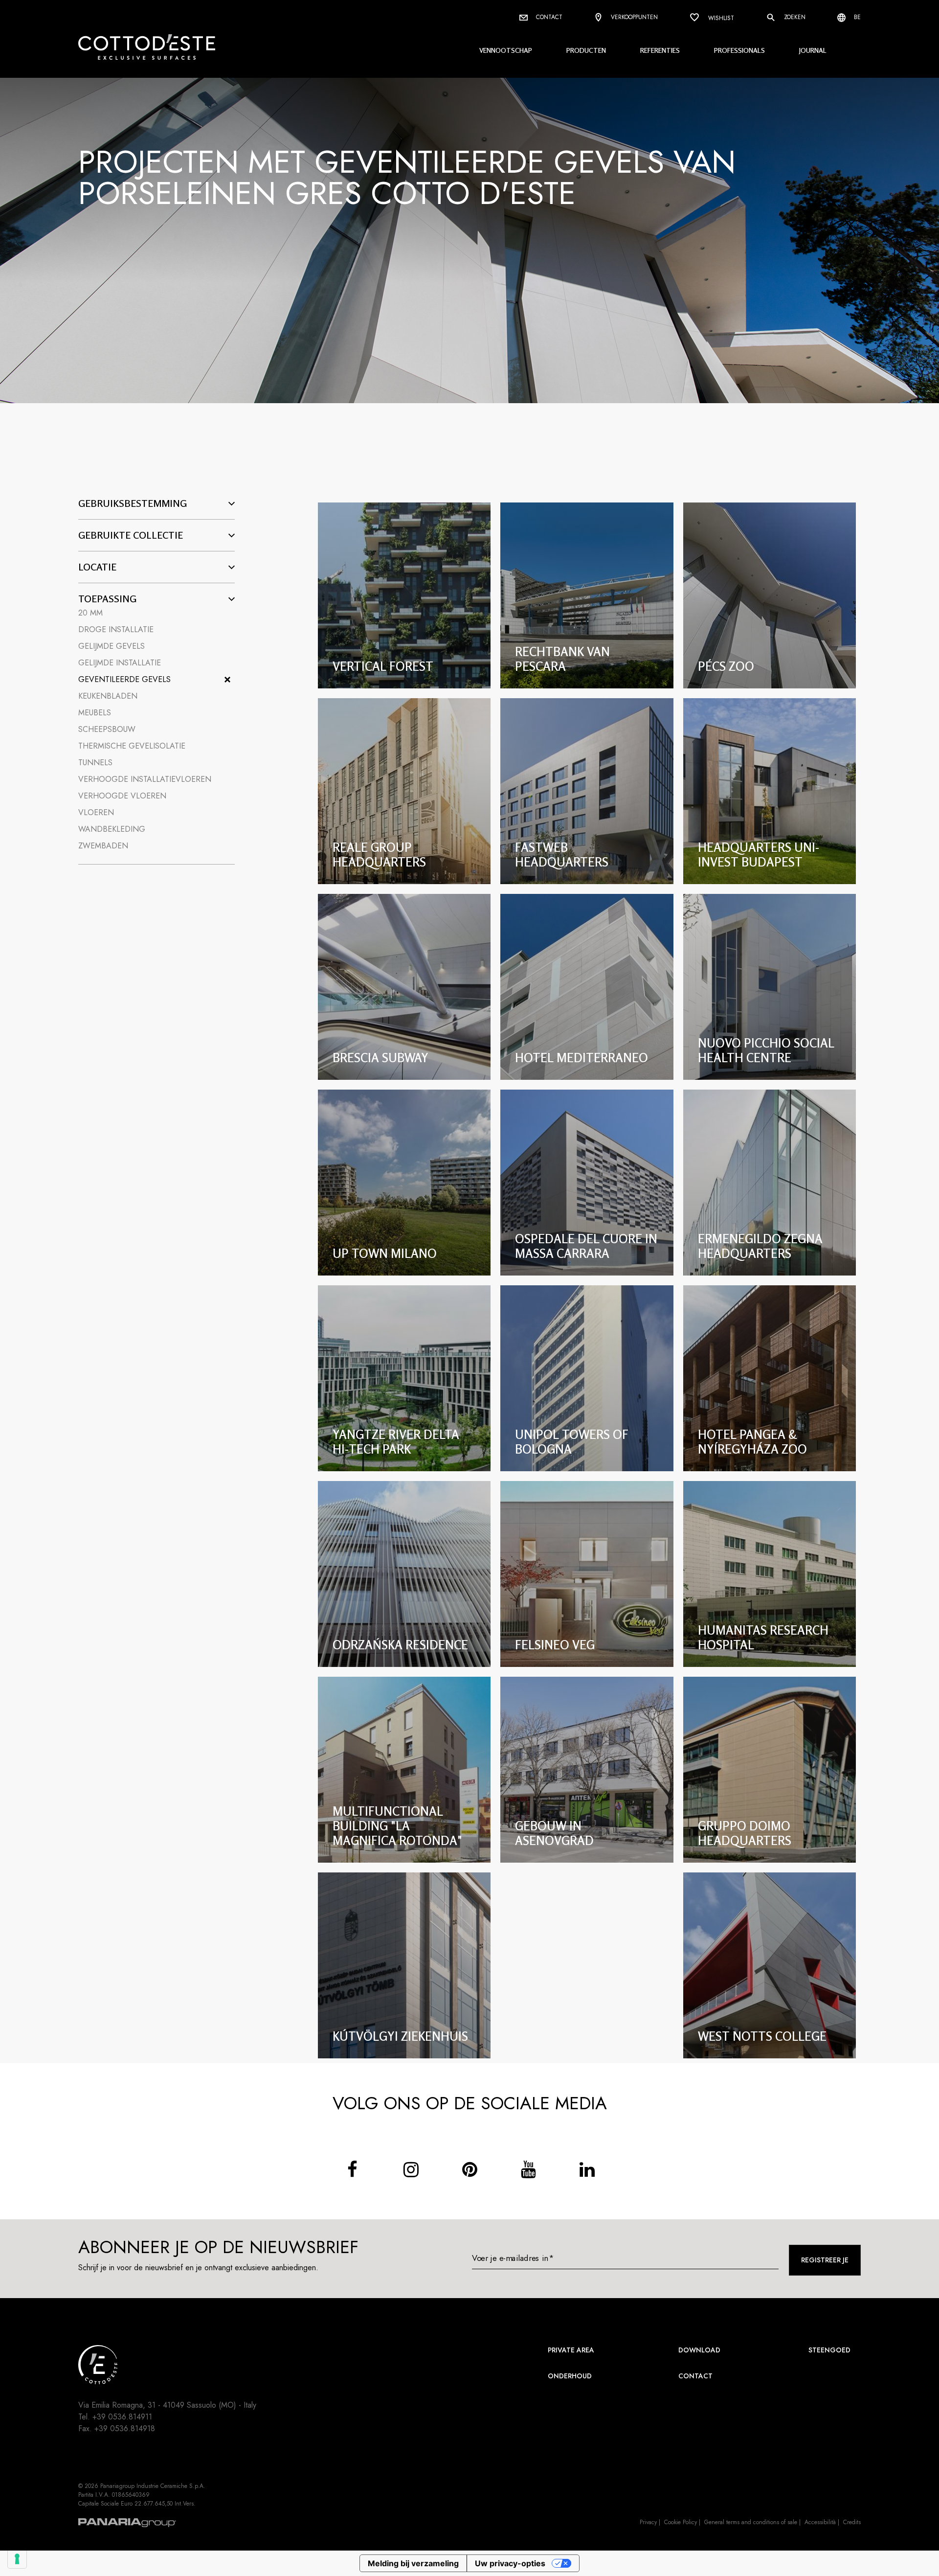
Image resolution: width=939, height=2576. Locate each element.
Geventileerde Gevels (124, 679)
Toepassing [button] (107, 599)
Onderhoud (570, 2376)
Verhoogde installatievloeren (145, 779)
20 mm (90, 613)
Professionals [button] (739, 50)
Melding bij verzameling (413, 2563)
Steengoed (829, 2350)
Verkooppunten (633, 17)
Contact (548, 17)
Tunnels (95, 763)
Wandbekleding (112, 829)
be (856, 17)
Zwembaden (103, 846)
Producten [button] (586, 50)
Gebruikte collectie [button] (131, 535)
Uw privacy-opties (510, 2563)
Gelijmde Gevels (112, 646)
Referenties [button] (660, 50)
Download (699, 2350)
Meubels (95, 713)
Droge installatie (116, 629)
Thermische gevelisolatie (132, 746)
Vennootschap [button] (506, 50)
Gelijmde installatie (120, 663)
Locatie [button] (97, 567)
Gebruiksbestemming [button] (133, 503)
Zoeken (794, 17)
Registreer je (825, 2260)
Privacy (648, 2522)
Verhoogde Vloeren (122, 796)
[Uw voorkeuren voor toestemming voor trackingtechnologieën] (17, 2559)
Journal (813, 50)
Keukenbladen (108, 696)
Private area (571, 2350)
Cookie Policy (681, 2522)
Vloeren (96, 812)
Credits (852, 2522)
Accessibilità (820, 2522)
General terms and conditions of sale (751, 2522)
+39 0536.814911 (122, 2417)
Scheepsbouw (107, 729)
